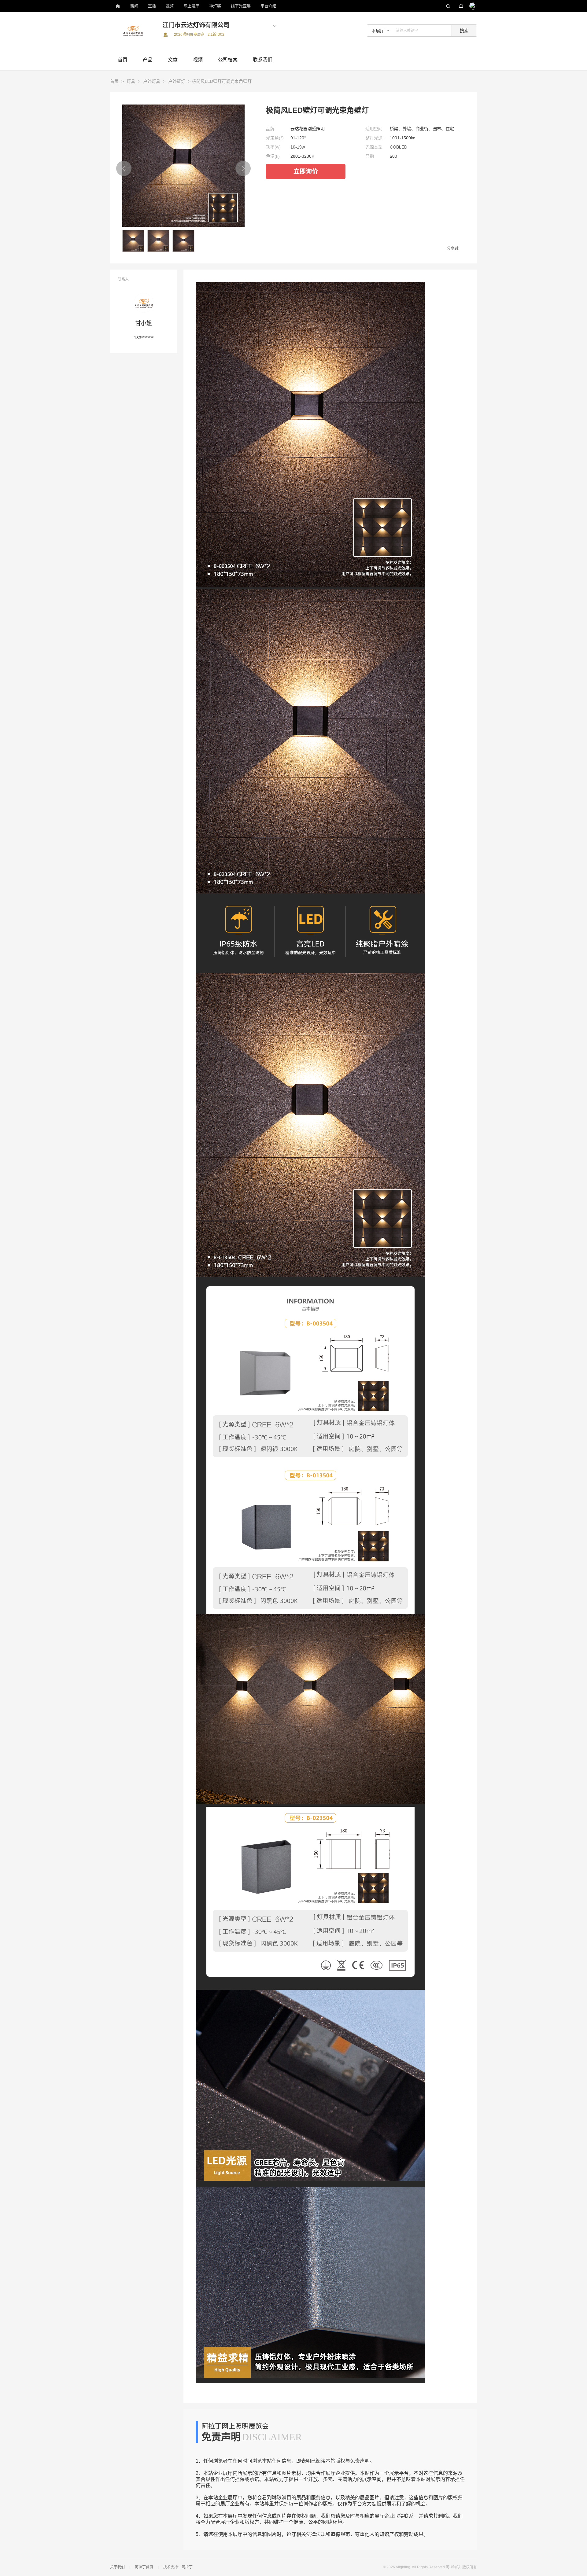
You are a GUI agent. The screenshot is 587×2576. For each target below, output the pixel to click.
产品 (148, 60)
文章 (173, 60)
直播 (152, 6)
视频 (170, 6)
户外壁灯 (177, 81)
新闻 (134, 6)
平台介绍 (268, 6)
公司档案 (228, 60)
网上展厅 (191, 6)
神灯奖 (215, 6)
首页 (123, 60)
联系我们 (263, 60)
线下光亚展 (241, 6)
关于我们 (117, 2567)
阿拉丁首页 (144, 2567)
